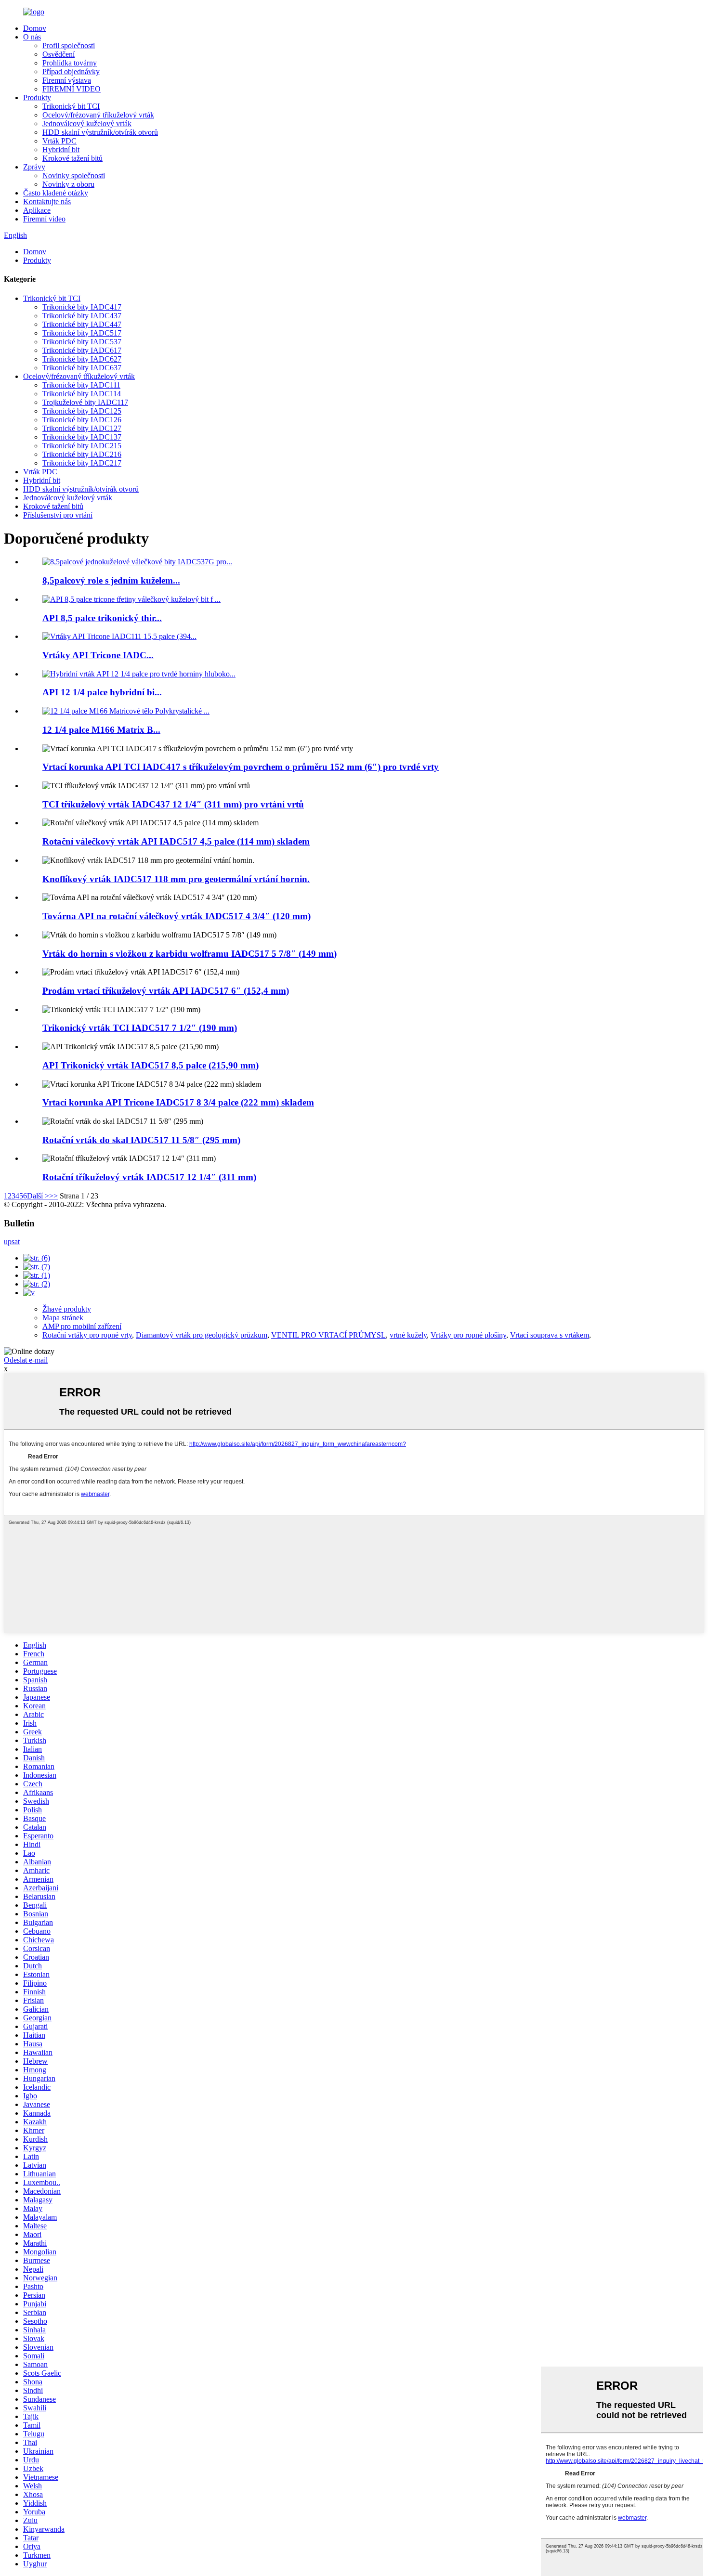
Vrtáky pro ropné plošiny (468, 1335)
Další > (38, 1196)
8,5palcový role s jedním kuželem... (111, 580)
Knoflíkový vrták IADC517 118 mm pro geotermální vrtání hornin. (176, 879)
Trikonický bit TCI (71, 106)
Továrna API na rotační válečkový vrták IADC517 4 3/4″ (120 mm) (177, 916)
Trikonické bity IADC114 (82, 394)
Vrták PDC (59, 141)
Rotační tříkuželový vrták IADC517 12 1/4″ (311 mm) (149, 1177)
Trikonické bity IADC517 (82, 333)
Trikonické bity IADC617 (82, 350)
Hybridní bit (61, 150)
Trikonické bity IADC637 (82, 368)
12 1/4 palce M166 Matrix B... (101, 730)
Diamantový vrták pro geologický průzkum (202, 1335)
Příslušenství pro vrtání (58, 515)
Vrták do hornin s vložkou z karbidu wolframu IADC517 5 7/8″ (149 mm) (190, 954)
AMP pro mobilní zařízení (82, 1326)
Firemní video (44, 219)
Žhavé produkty (67, 1309)
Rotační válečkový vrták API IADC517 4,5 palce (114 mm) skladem (176, 841)
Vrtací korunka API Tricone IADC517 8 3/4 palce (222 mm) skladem (178, 1102)
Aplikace (37, 210)
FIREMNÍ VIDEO (72, 89)
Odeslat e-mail (26, 1360)
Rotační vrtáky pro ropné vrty (87, 1335)
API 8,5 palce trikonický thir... (102, 618)
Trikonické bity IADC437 (82, 316)
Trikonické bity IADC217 (82, 463)
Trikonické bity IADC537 (82, 342)
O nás (32, 37)
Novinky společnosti (74, 176)
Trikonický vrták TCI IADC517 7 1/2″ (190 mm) (140, 1028)
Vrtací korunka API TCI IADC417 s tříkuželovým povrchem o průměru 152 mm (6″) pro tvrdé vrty (241, 767)
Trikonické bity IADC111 (81, 385)
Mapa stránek (63, 1318)
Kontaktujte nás (47, 202)
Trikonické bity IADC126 (82, 420)
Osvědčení (59, 54)
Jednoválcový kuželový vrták (87, 124)
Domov (35, 28)
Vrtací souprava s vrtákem (550, 1335)
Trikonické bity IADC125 (82, 411)
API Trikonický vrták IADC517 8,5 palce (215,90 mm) (151, 1065)
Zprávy (34, 167)
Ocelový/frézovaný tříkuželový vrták (98, 115)
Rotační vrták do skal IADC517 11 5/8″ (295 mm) (141, 1140)
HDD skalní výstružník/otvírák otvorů (100, 132)
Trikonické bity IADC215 (82, 446)
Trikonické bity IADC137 (82, 437)
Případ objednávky (71, 72)
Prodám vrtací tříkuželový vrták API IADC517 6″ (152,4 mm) (166, 991)
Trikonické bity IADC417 (82, 307)
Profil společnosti (69, 46)
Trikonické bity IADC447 (82, 324)
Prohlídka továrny (70, 63)
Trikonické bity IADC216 (82, 454)
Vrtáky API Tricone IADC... (98, 655)
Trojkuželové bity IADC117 (85, 402)
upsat (12, 1242)
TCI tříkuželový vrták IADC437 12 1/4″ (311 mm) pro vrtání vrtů (173, 804)
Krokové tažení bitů (72, 158)
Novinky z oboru (68, 184)
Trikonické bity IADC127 (82, 428)
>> (53, 1196)
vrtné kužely (408, 1335)
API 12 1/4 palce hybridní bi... (102, 692)
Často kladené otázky (56, 193)
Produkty (37, 98)
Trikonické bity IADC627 (82, 359)
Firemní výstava (67, 80)
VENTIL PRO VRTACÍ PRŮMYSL (328, 1335)
